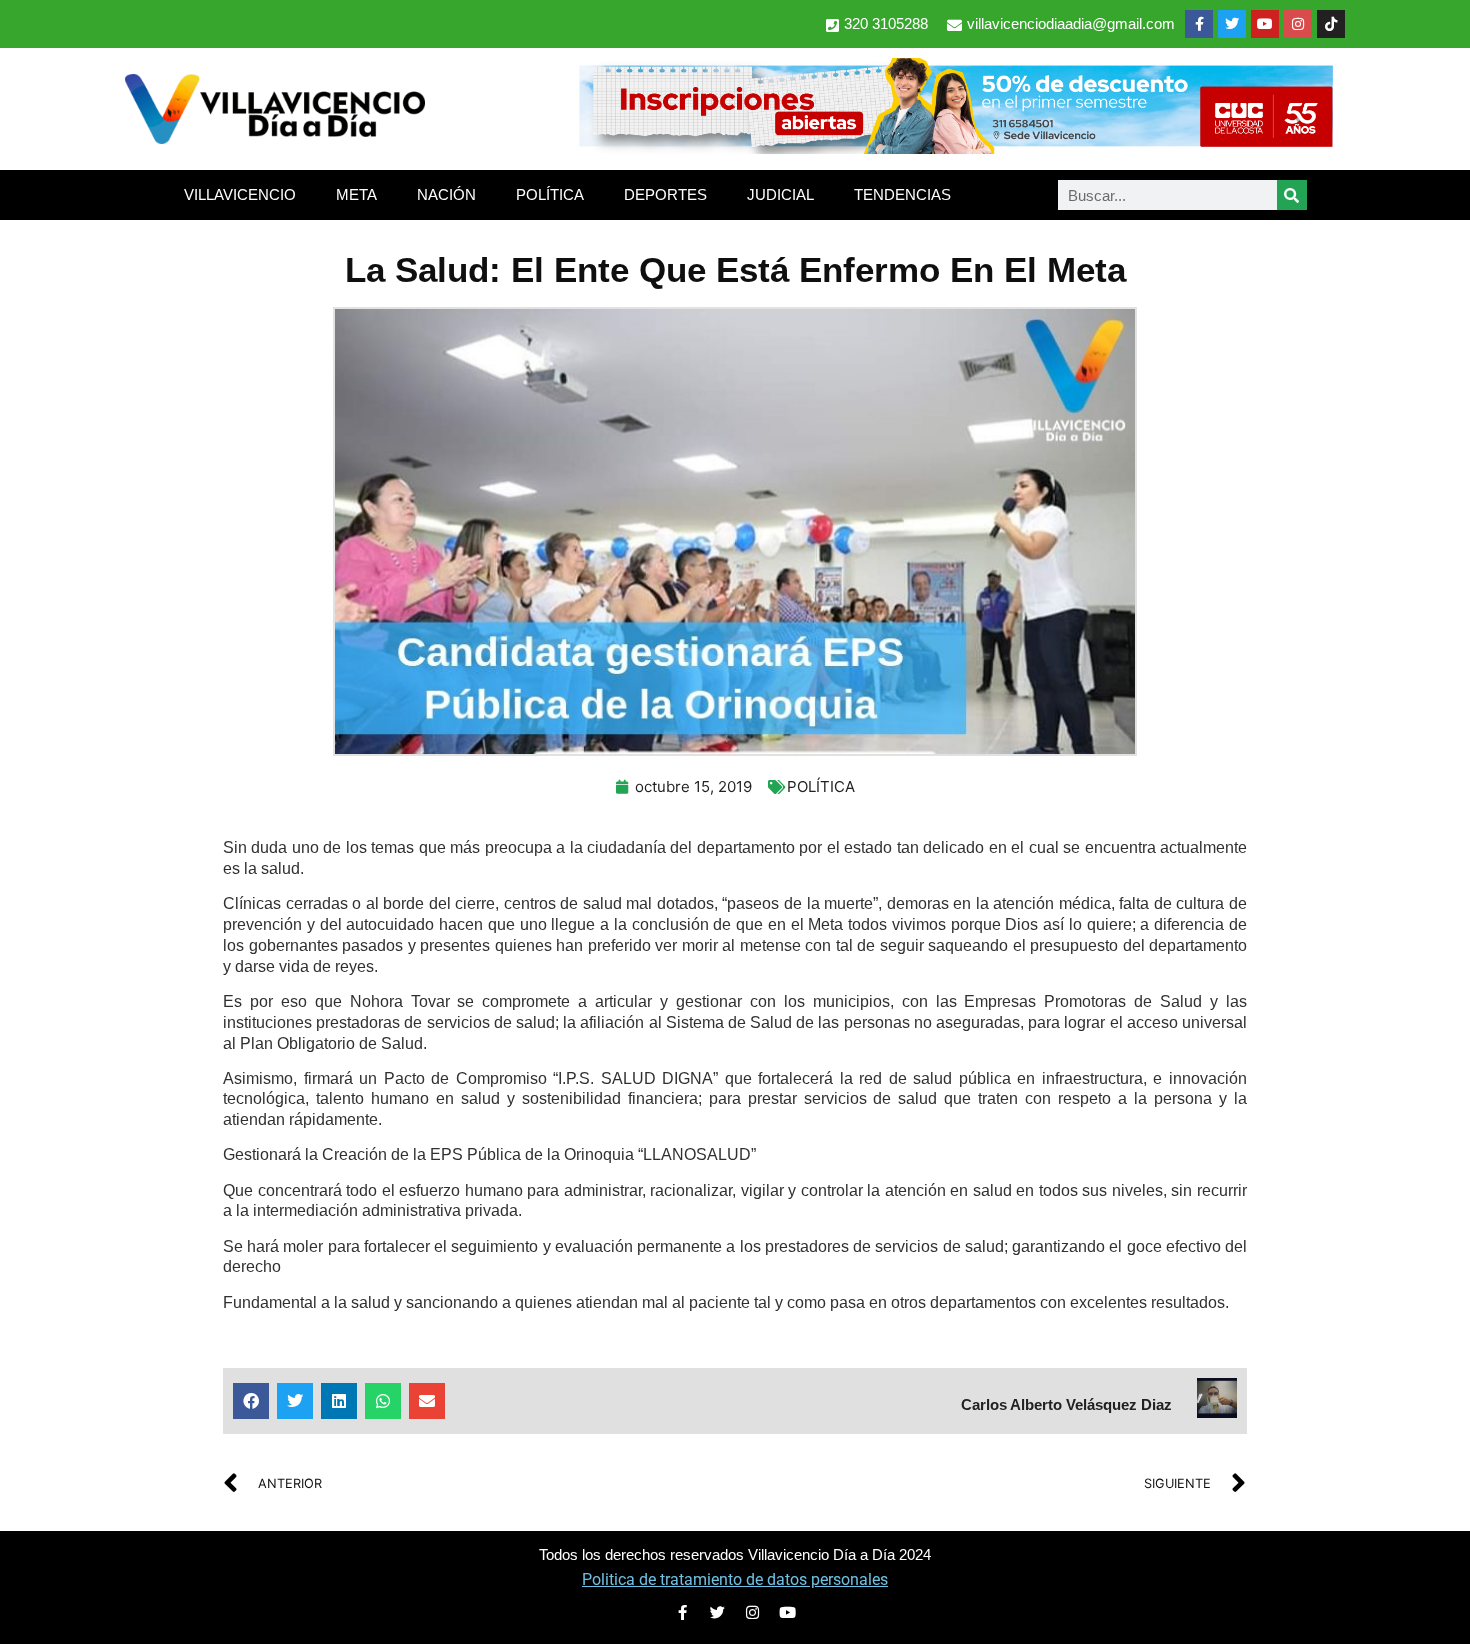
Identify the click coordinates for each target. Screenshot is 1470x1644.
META (356, 194)
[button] (251, 1401)
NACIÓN (446, 194)
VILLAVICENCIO (240, 194)
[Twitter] (1232, 24)
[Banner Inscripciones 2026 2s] (955, 148)
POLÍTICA (550, 194)
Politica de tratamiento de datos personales (735, 1579)
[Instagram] (1298, 24)
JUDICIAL (780, 194)
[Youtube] (1265, 24)
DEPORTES (665, 194)
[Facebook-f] (1199, 24)
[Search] (1292, 195)
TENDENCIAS (902, 194)
